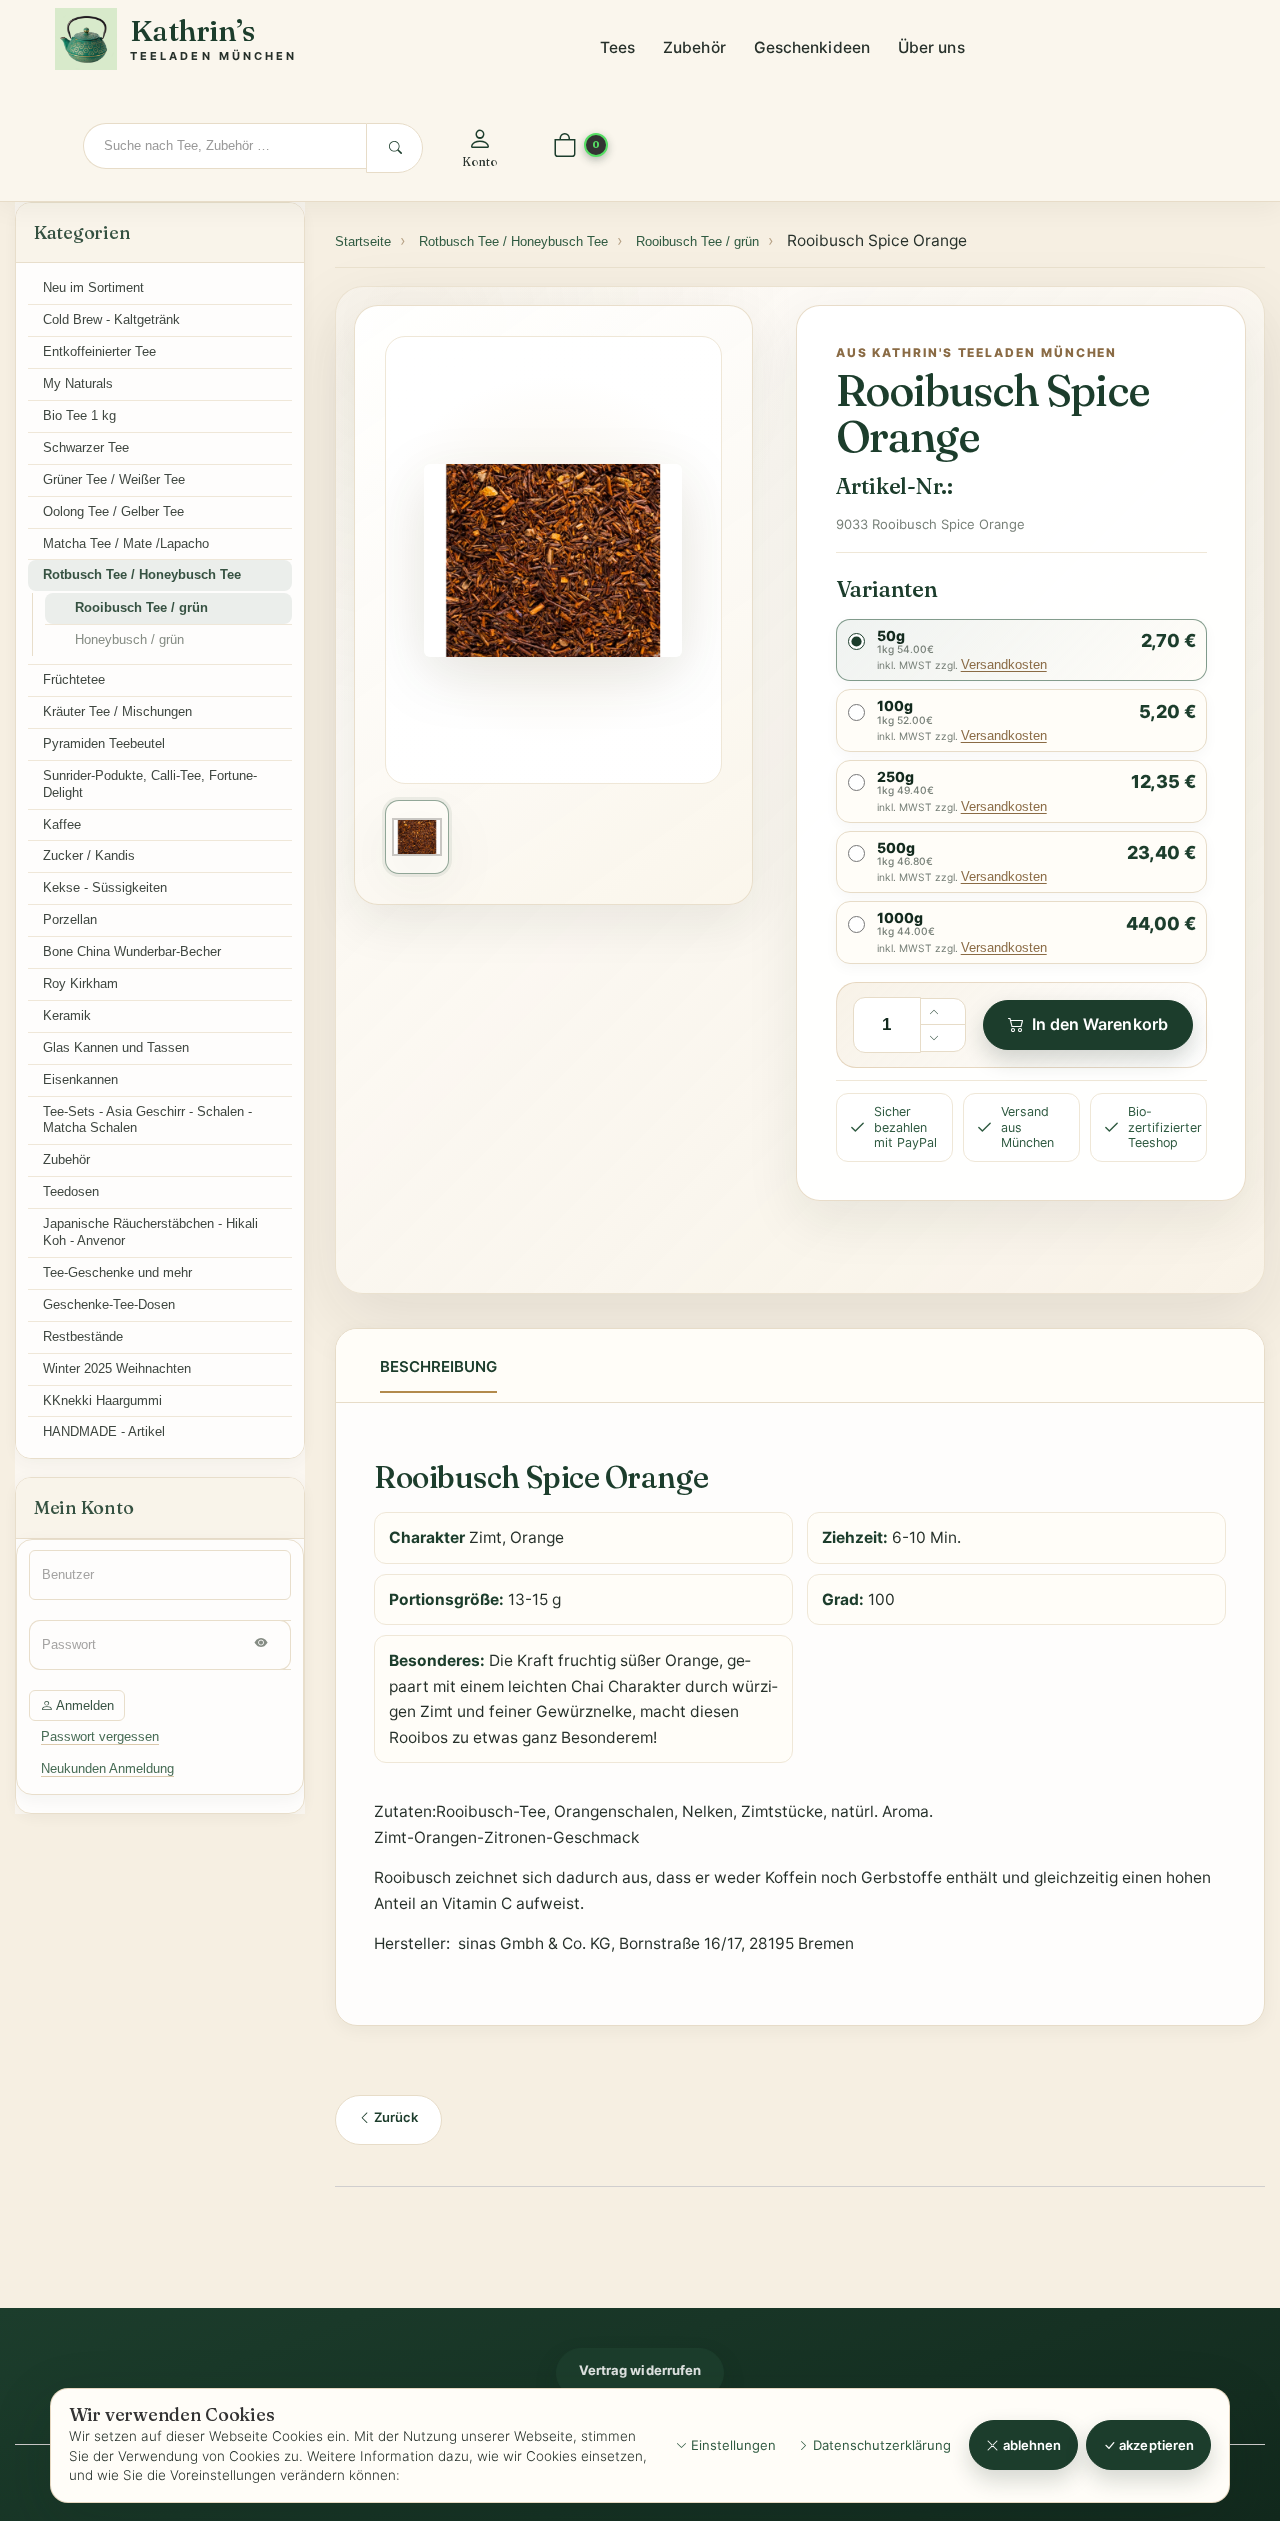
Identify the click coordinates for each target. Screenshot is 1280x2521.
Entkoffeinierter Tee (99, 351)
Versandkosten (1004, 664)
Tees (617, 47)
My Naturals (78, 383)
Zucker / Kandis (89, 855)
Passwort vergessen (100, 1736)
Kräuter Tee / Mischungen (117, 711)
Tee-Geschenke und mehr (117, 1272)
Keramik (67, 1015)
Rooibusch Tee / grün (141, 607)
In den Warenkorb (1100, 1024)
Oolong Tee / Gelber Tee (113, 511)
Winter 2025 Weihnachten (117, 1368)
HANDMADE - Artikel (104, 1431)
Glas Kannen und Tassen (116, 1047)
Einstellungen (731, 2445)
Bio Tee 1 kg (79, 415)
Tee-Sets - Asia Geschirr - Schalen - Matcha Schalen (147, 1120)
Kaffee (62, 824)
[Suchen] (394, 148)
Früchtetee (74, 679)
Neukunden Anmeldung (107, 1768)
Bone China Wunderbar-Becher (132, 951)
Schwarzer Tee (86, 447)
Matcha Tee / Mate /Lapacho (126, 543)
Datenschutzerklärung (880, 2445)
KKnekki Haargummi (102, 1400)
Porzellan (70, 919)
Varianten (887, 589)
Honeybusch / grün (129, 639)
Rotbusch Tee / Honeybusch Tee (142, 574)
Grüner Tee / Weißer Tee (114, 479)
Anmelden (83, 1705)
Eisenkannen (80, 1079)
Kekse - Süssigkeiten (105, 887)
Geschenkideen (812, 47)
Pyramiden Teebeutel (104, 743)
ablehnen (1031, 2445)
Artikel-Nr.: (894, 486)
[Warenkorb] (565, 146)
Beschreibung (438, 1366)
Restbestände (83, 1336)
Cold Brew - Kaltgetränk (111, 319)
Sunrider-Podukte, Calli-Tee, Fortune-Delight (150, 784)
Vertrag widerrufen (640, 2370)
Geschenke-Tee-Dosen (109, 1304)
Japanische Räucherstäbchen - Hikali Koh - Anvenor (150, 1232)
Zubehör (694, 47)
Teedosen (71, 1191)
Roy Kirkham (80, 983)
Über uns (931, 47)
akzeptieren (1155, 2445)
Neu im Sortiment (93, 287)
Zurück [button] (394, 2117)
